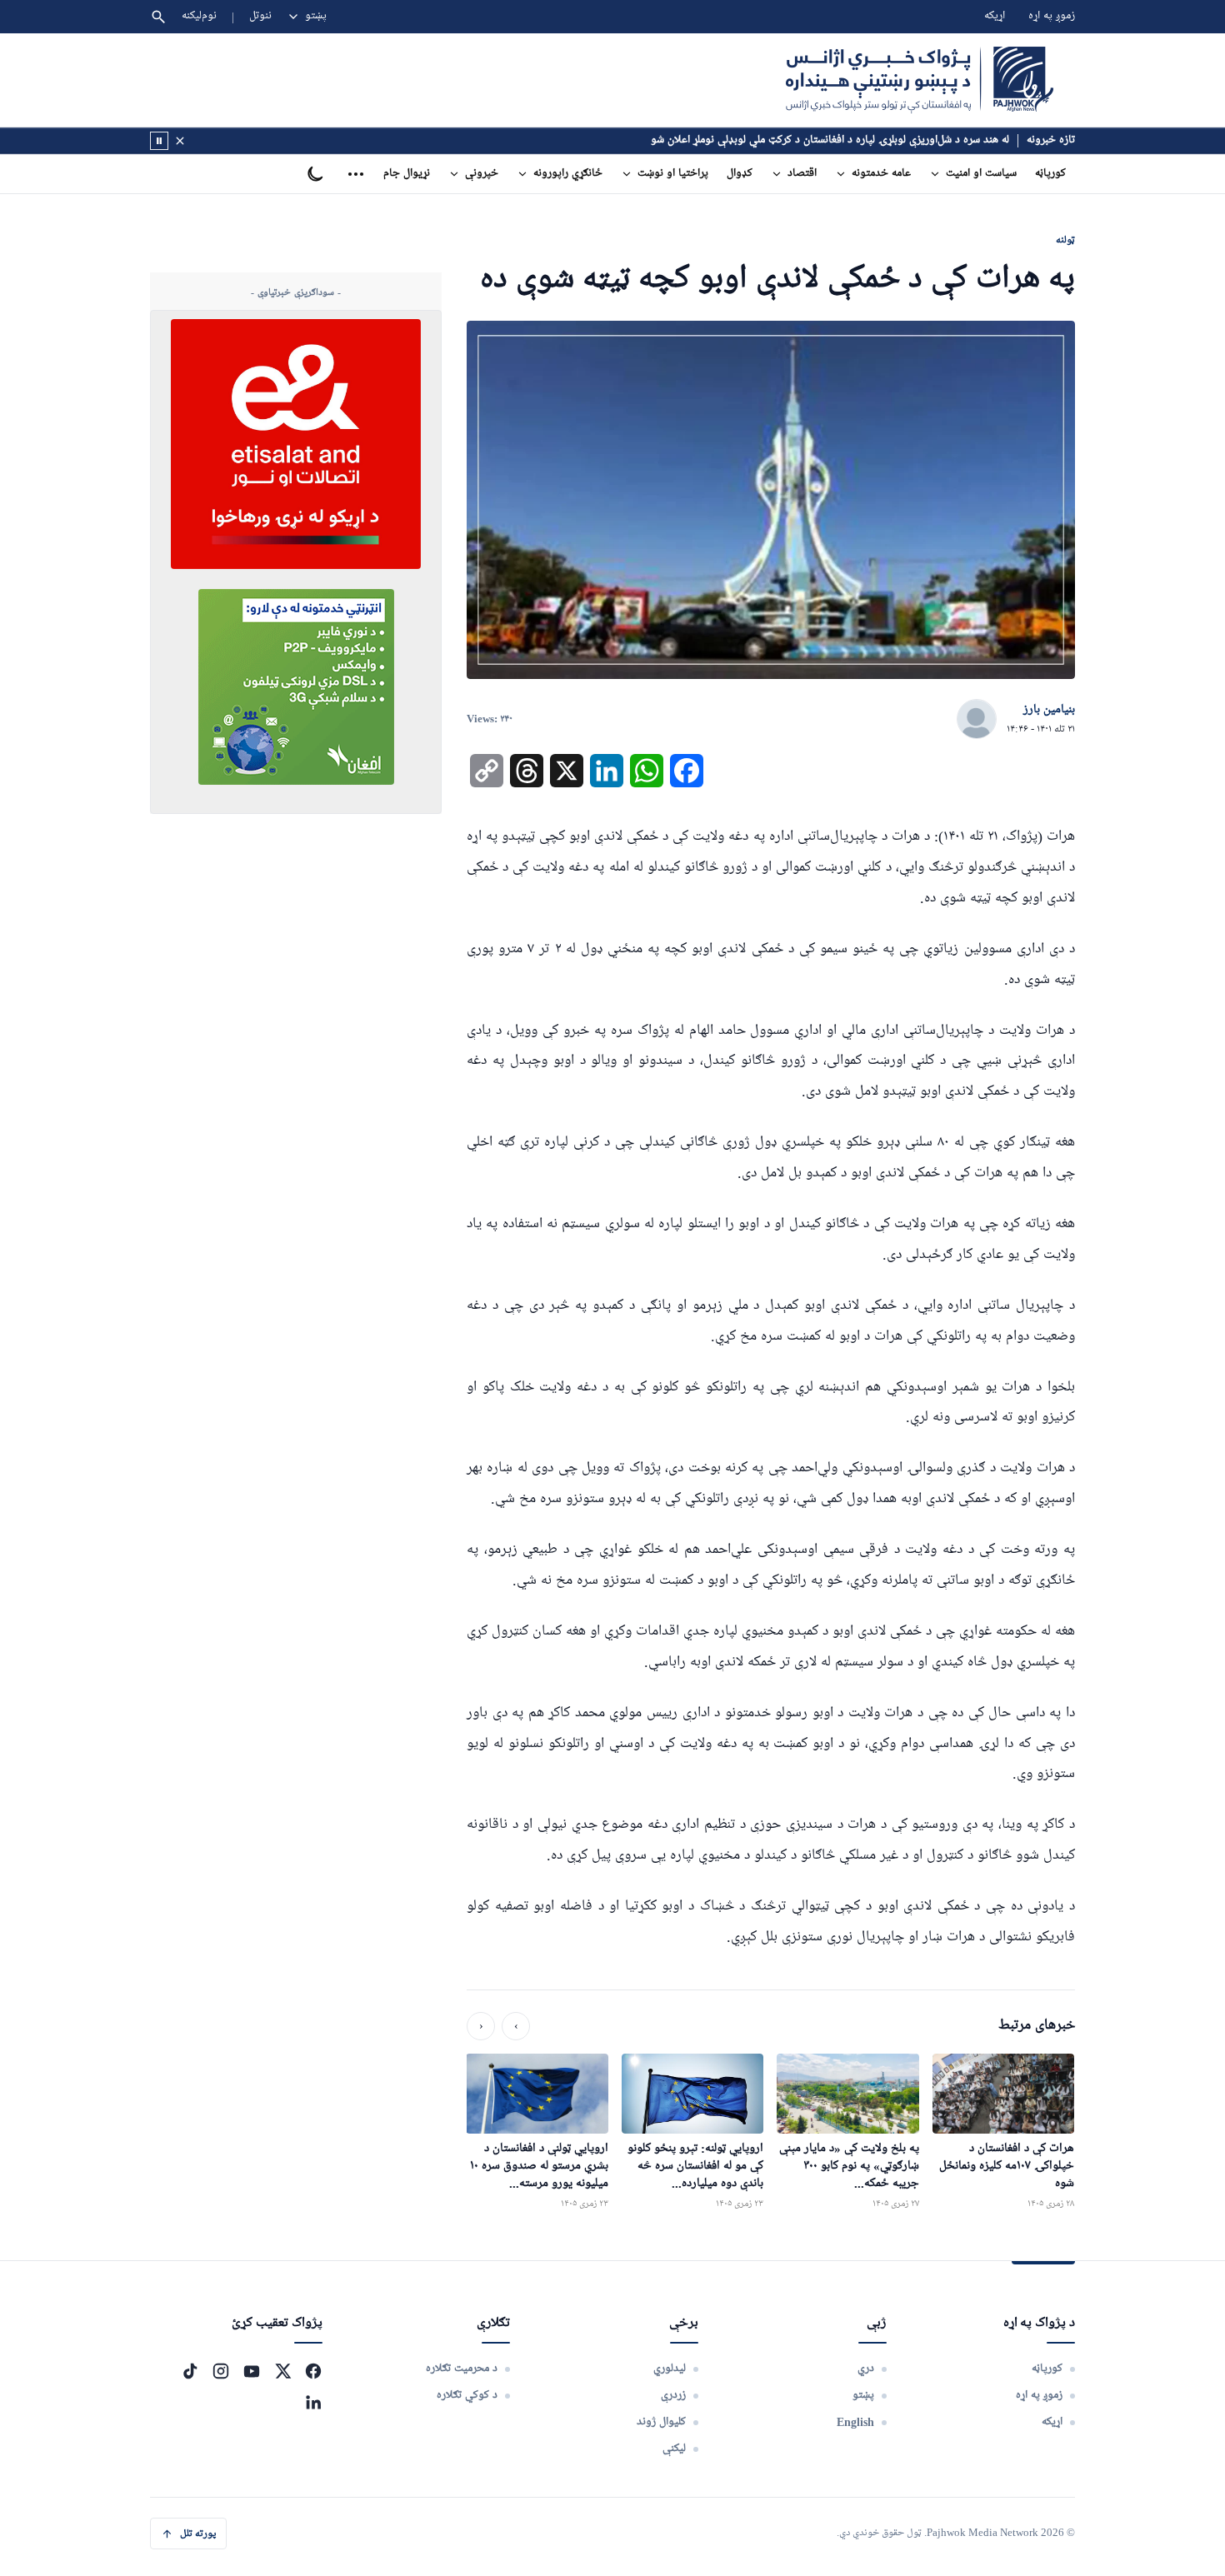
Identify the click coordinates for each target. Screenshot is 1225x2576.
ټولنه (1065, 240)
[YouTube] (252, 2371)
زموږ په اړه (1052, 16)
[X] (282, 2371)
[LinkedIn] (313, 2402)
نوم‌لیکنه (199, 16)
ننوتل (260, 16)
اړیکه (995, 16)
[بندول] (180, 141)
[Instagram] (221, 2371)
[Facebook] (313, 2371)
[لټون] (158, 17)
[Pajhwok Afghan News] (920, 80)
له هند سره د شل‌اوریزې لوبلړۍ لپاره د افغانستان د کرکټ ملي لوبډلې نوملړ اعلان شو (830, 140)
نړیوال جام (407, 174)
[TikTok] (190, 2371)
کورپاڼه (1050, 174)
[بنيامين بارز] (977, 720)
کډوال (740, 174)
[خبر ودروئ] (159, 141)
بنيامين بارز (1049, 710)
